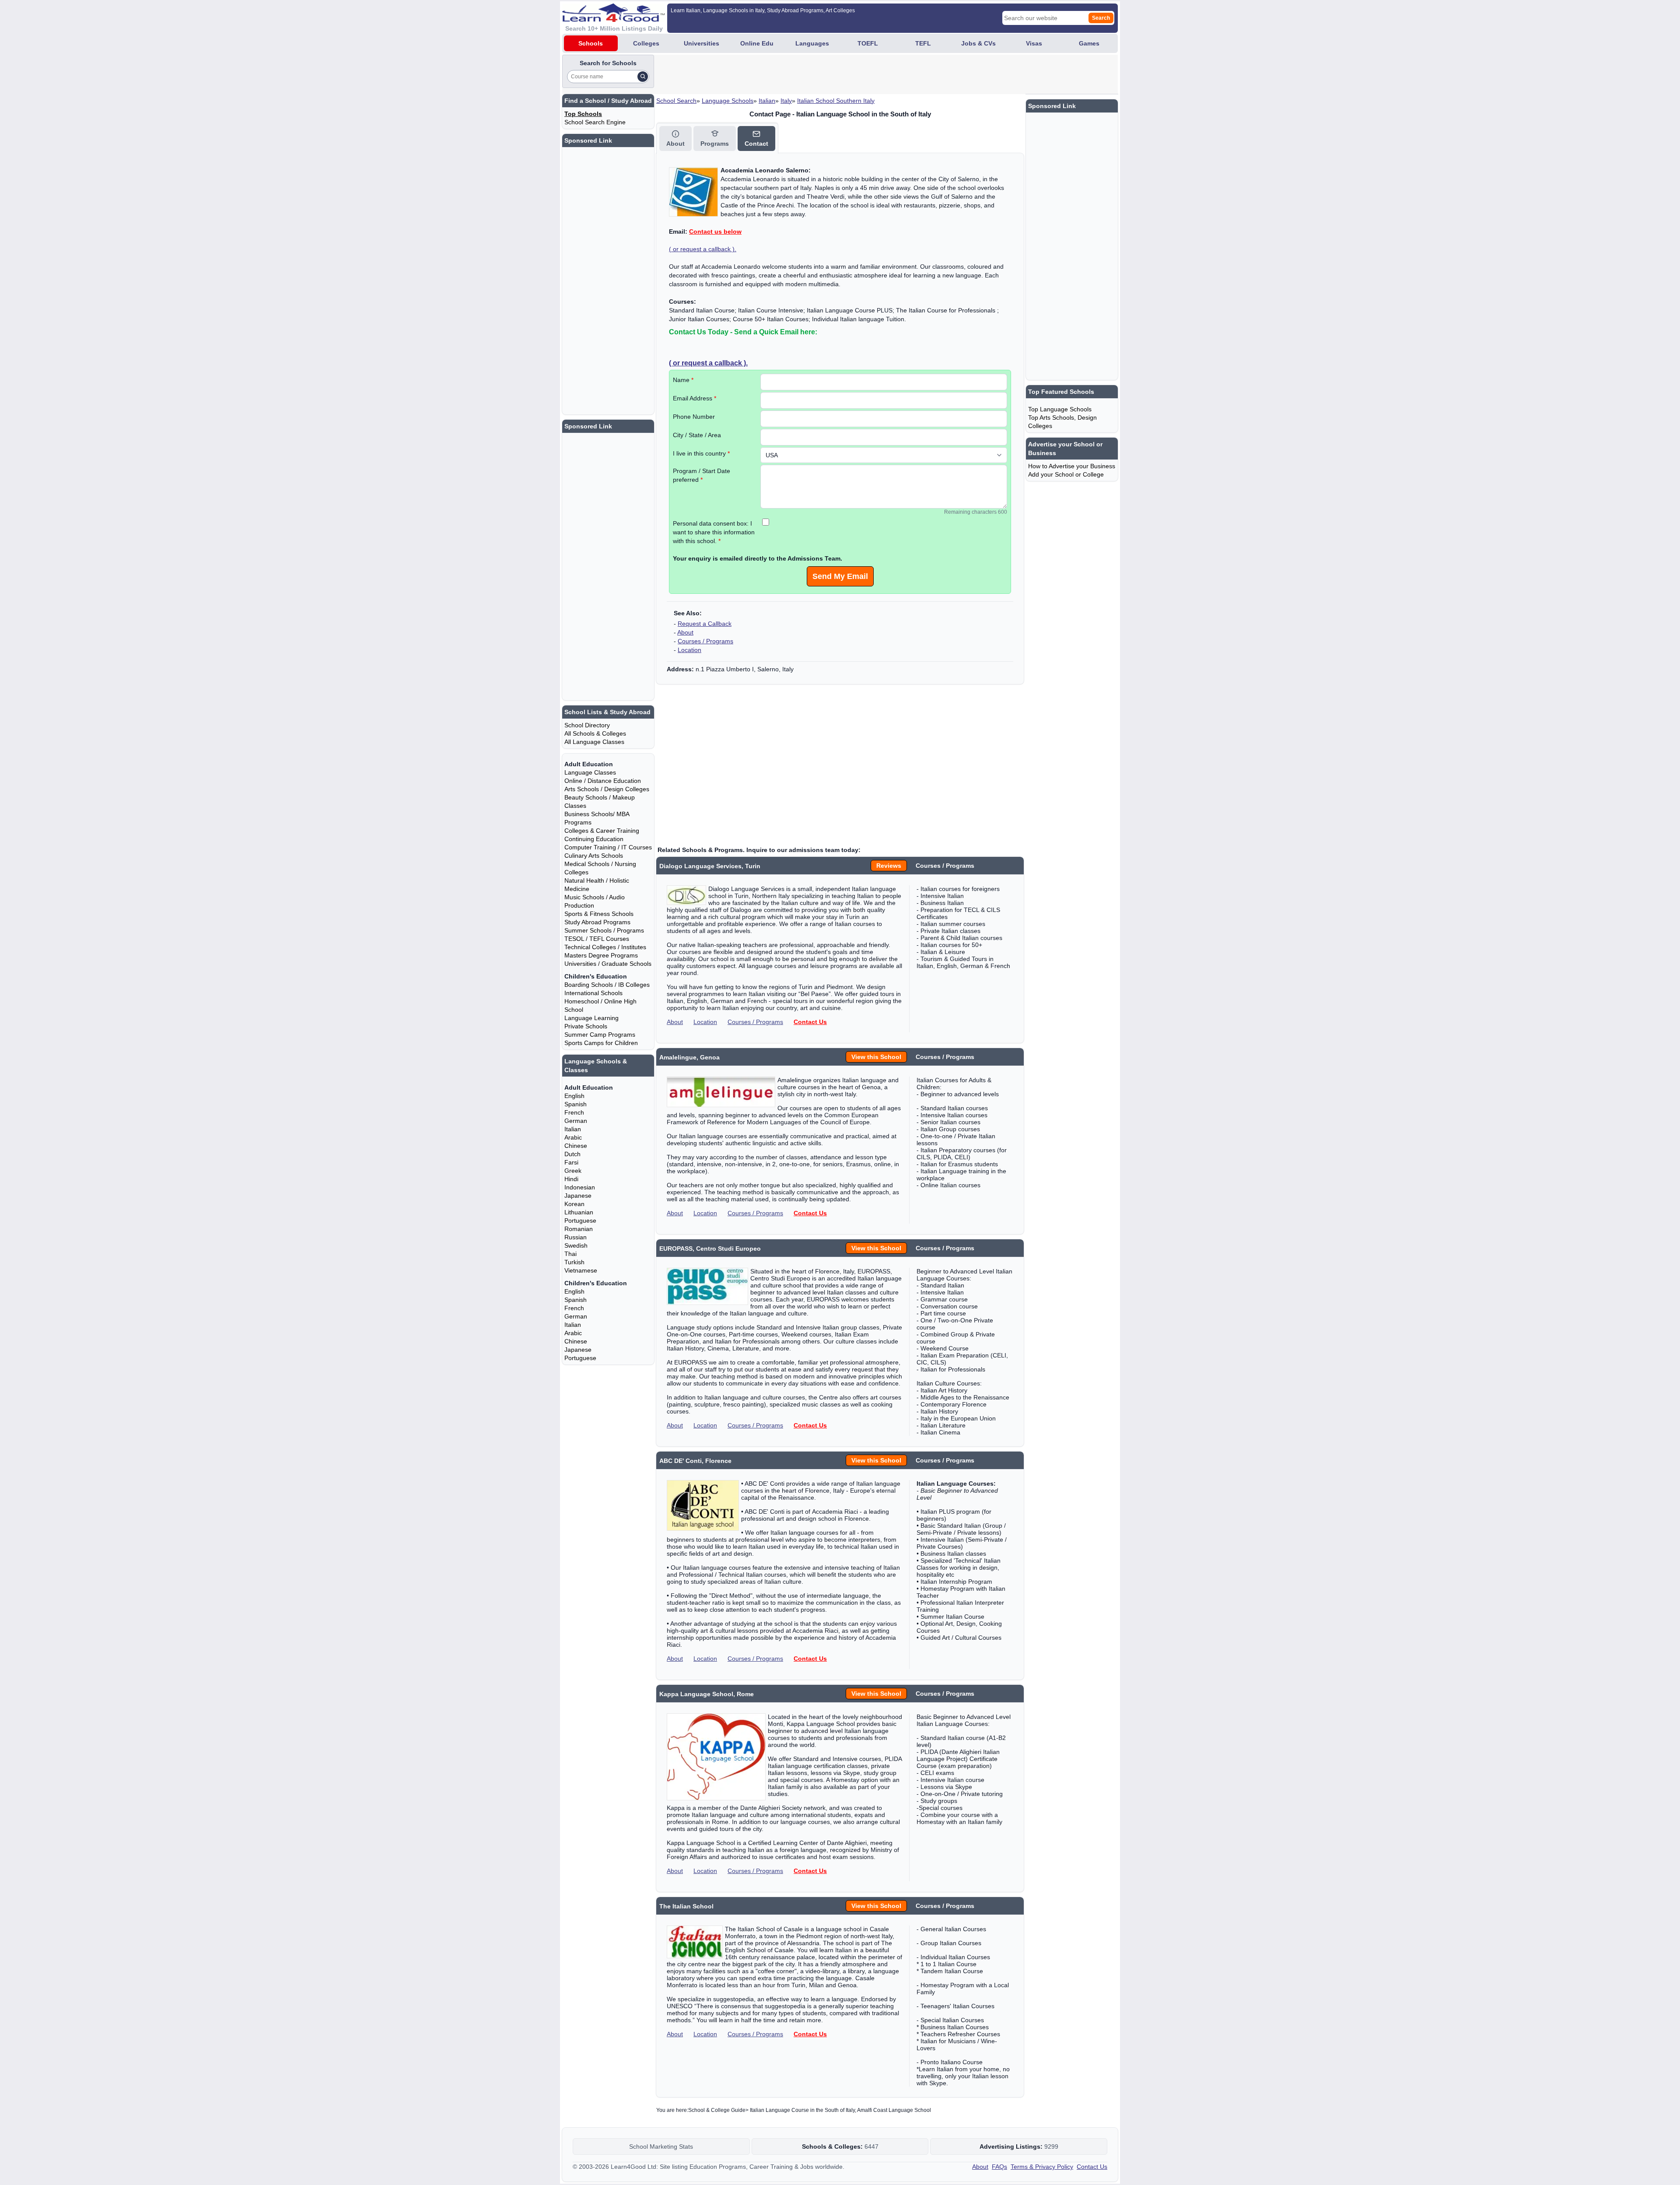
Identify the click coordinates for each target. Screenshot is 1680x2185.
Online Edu (757, 43)
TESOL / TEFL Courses (597, 939)
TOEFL (868, 43)
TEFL (923, 43)
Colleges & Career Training (602, 831)
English (574, 1096)
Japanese (578, 1196)
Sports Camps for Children (601, 1043)
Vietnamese (581, 1270)
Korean (574, 1204)
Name (683, 380)
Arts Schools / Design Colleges (607, 789)
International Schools (593, 993)
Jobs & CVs (978, 43)
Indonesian (580, 1187)
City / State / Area (697, 435)
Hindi (571, 1179)
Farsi (571, 1162)
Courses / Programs (705, 641)
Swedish (576, 1245)
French (574, 1112)
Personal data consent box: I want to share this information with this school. (714, 532)
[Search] (643, 77)
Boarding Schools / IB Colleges (607, 985)
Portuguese (580, 1221)
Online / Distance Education (603, 781)
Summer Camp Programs (600, 1035)
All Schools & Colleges (595, 733)
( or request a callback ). (703, 249)
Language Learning (591, 1018)
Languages (812, 43)
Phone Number (694, 417)
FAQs (999, 2167)
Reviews (889, 866)
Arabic (573, 1137)
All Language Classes (594, 742)
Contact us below (715, 231)
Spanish (576, 1104)
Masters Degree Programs (601, 955)
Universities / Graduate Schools (608, 964)
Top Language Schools (1060, 409)
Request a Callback (705, 624)
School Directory (587, 725)
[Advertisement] (815, 74)
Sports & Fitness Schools (599, 914)
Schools (591, 43)
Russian (576, 1237)
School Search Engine (595, 122)
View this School (876, 1057)
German (576, 1121)
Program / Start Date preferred (702, 475)
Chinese (576, 1146)
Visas (1034, 43)
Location (689, 650)
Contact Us (810, 1022)
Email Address (695, 398)
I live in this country (701, 453)
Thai (570, 1254)
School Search (676, 101)
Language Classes (590, 772)
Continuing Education (594, 839)
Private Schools (586, 1026)
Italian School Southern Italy (836, 101)
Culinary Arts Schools (594, 856)
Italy (786, 101)
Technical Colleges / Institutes (605, 947)
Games (1089, 43)
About (685, 632)
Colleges (646, 43)
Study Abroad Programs (597, 922)
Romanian (579, 1229)
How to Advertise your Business (1072, 466)
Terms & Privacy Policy (1042, 2167)
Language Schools (728, 101)
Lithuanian (579, 1212)
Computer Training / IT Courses (608, 847)
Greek (573, 1171)
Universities (702, 43)
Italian (767, 101)
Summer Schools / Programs (604, 930)
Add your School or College (1066, 474)
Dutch (572, 1154)
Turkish (574, 1262)
